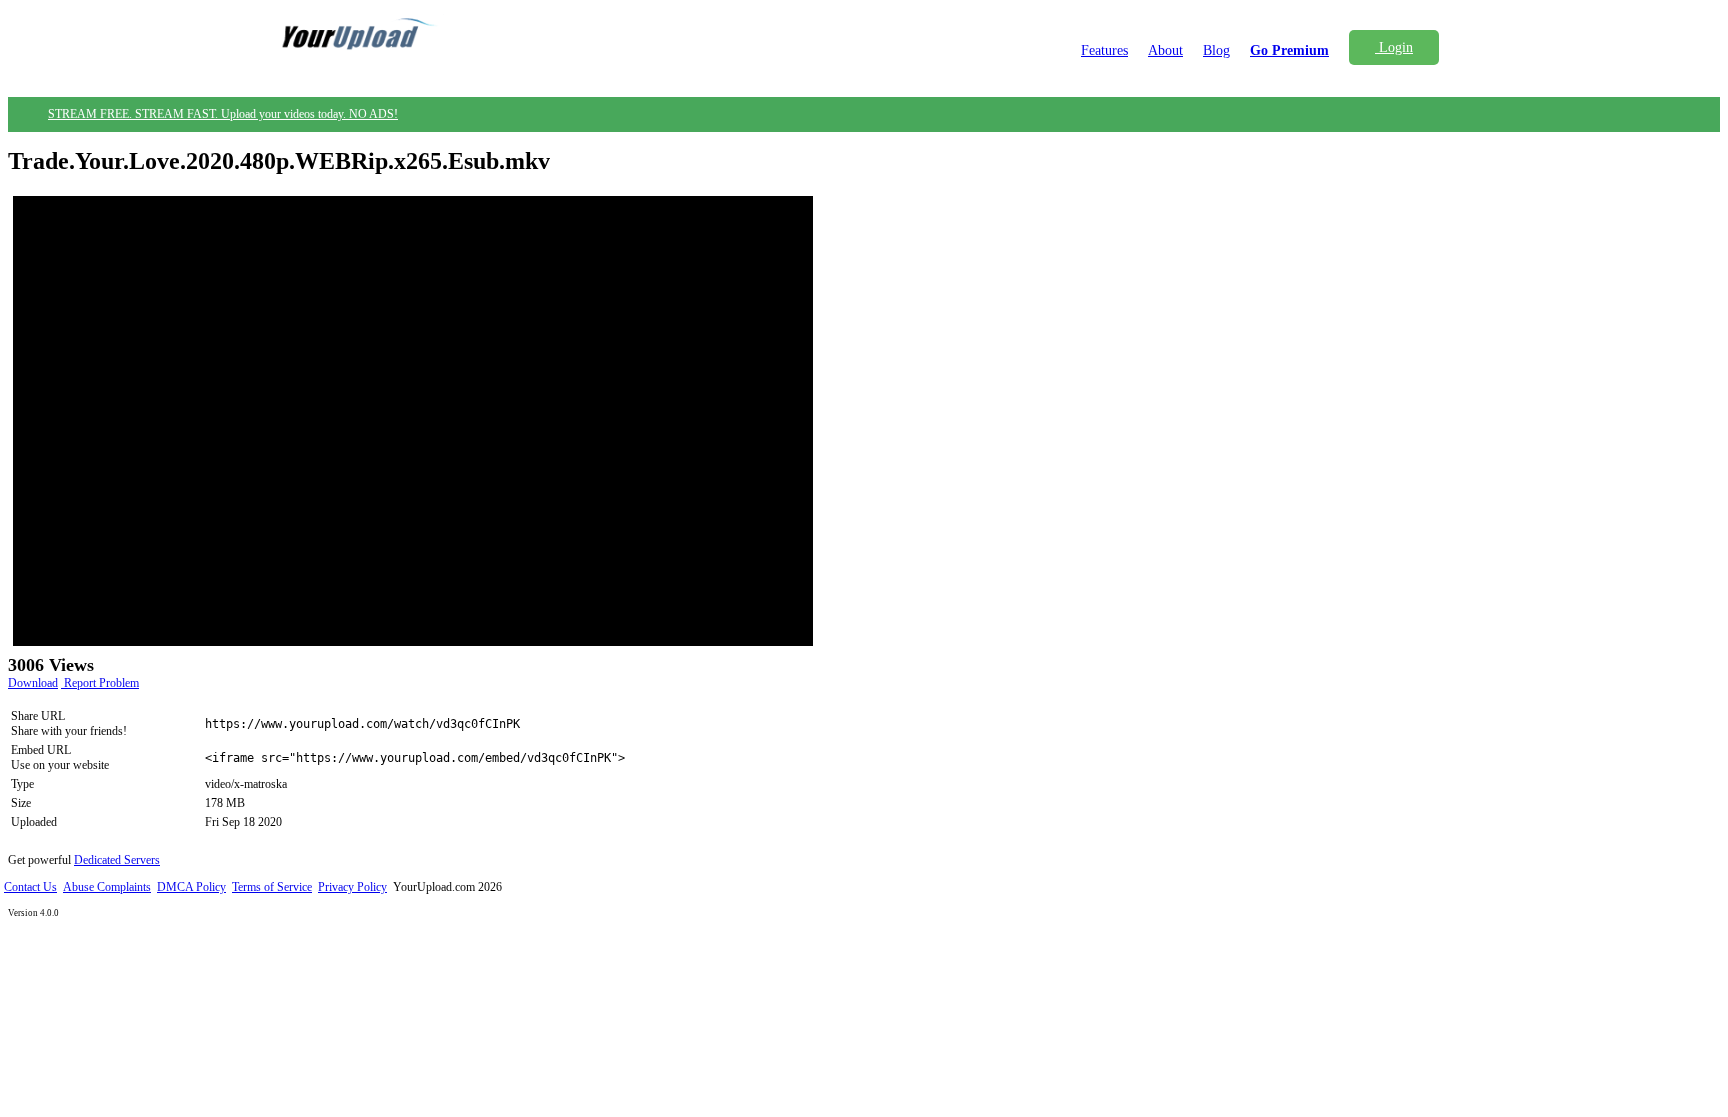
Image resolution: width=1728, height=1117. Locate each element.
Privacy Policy (352, 887)
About (1165, 50)
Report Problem (100, 683)
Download (33, 683)
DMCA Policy (191, 887)
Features (1104, 50)
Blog (1216, 50)
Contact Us (30, 887)
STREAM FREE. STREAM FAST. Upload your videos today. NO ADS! (223, 114)
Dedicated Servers (117, 860)
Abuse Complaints (107, 887)
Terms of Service (272, 887)
